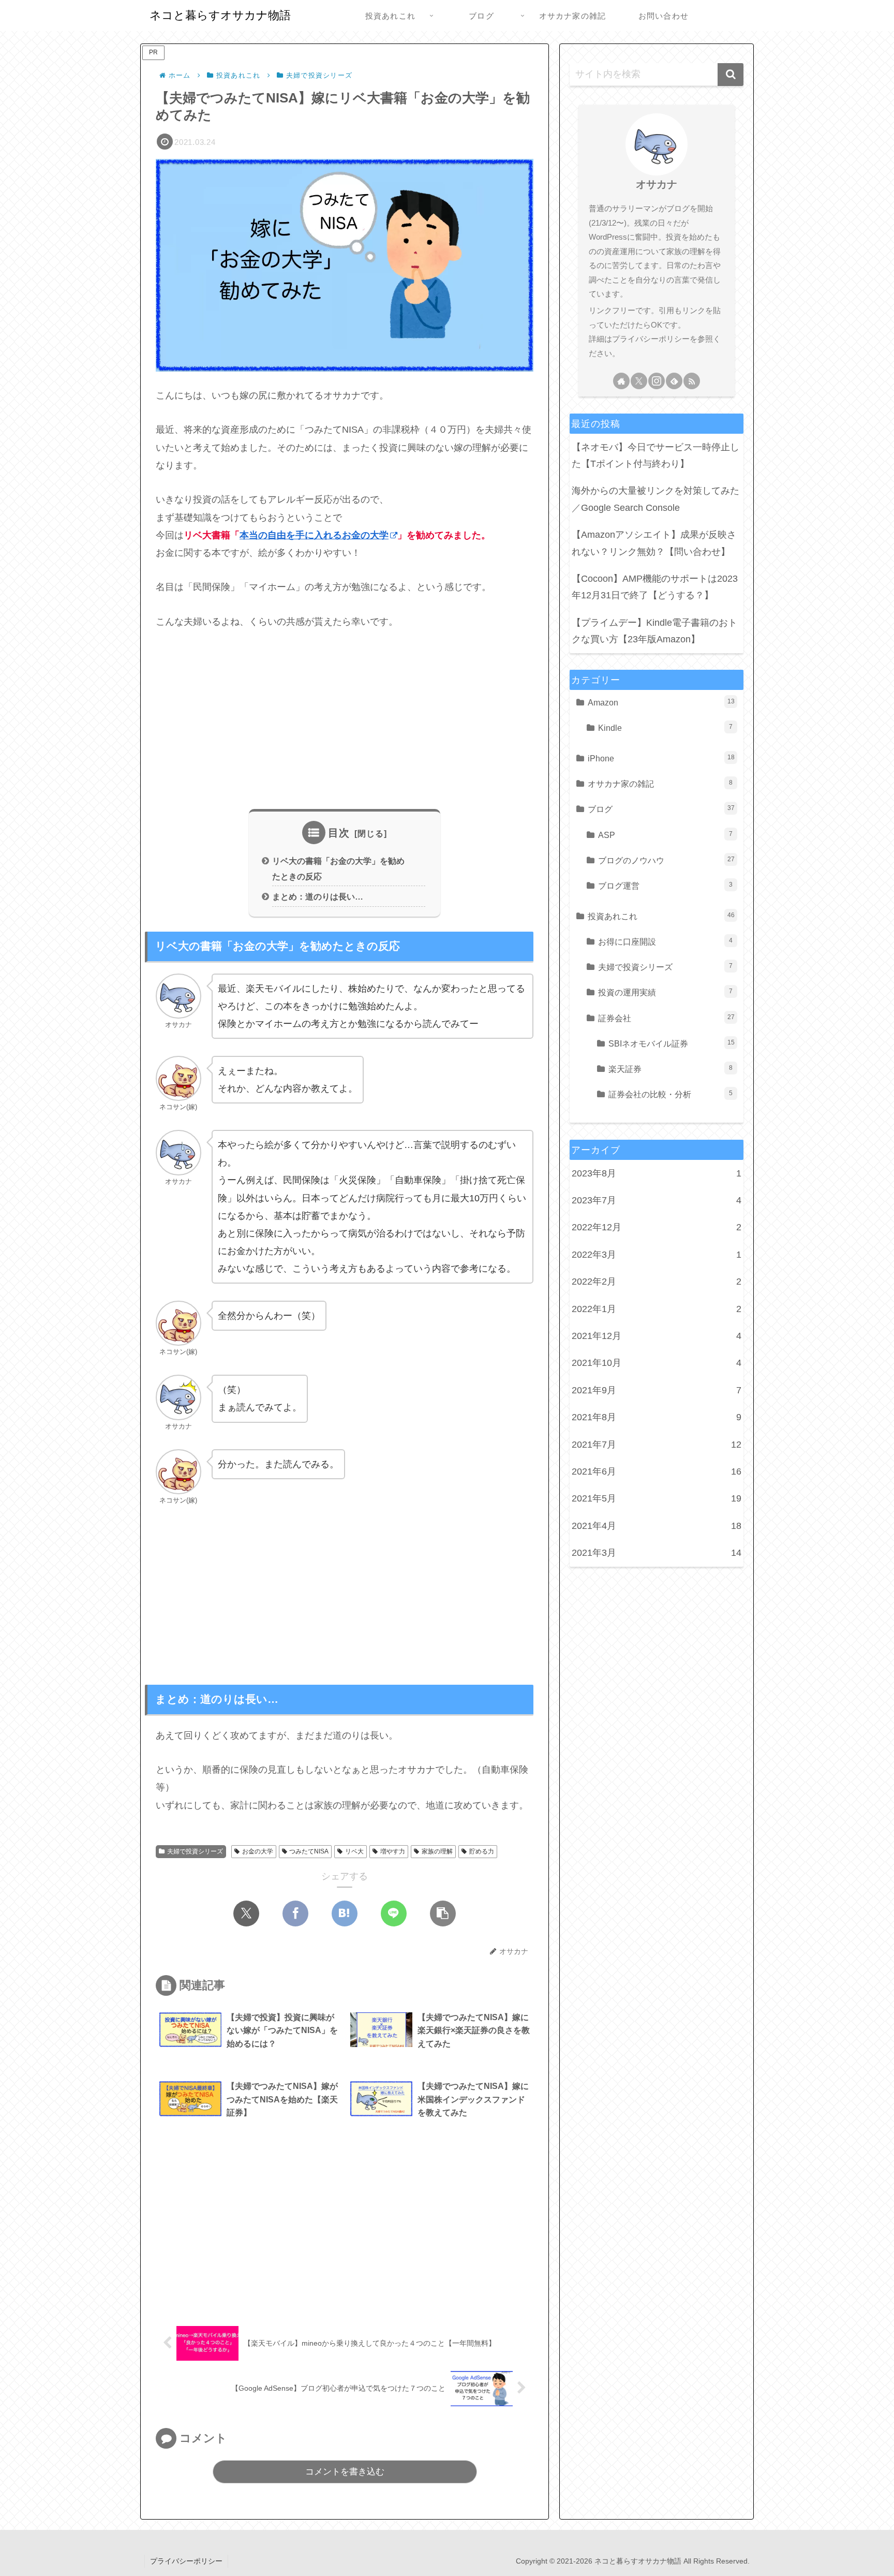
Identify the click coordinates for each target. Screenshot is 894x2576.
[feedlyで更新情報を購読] (674, 381)
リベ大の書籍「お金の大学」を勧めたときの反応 (338, 868)
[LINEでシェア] (394, 1913)
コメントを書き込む (345, 2472)
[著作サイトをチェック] (621, 381)
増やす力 (393, 1851)
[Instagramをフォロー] (657, 381)
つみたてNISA (309, 1851)
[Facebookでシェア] (295, 1913)
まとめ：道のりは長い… (318, 896)
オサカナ (657, 184)
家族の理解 (437, 1851)
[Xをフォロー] (639, 381)
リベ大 (354, 1851)
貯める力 (482, 1851)
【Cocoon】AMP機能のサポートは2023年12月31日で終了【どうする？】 (655, 587)
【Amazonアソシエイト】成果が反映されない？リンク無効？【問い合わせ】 (654, 543)
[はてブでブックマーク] (345, 1913)
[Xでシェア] (246, 1913)
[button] (443, 1913)
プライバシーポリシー (186, 2561)
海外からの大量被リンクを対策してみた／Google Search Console (655, 499)
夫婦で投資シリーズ (195, 1851)
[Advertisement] (345, 720)
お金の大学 (258, 1851)
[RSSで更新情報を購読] (692, 381)
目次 (339, 833)
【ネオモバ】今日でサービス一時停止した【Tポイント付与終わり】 (655, 455)
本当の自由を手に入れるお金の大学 (314, 535)
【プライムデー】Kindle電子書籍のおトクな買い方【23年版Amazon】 (654, 631)
